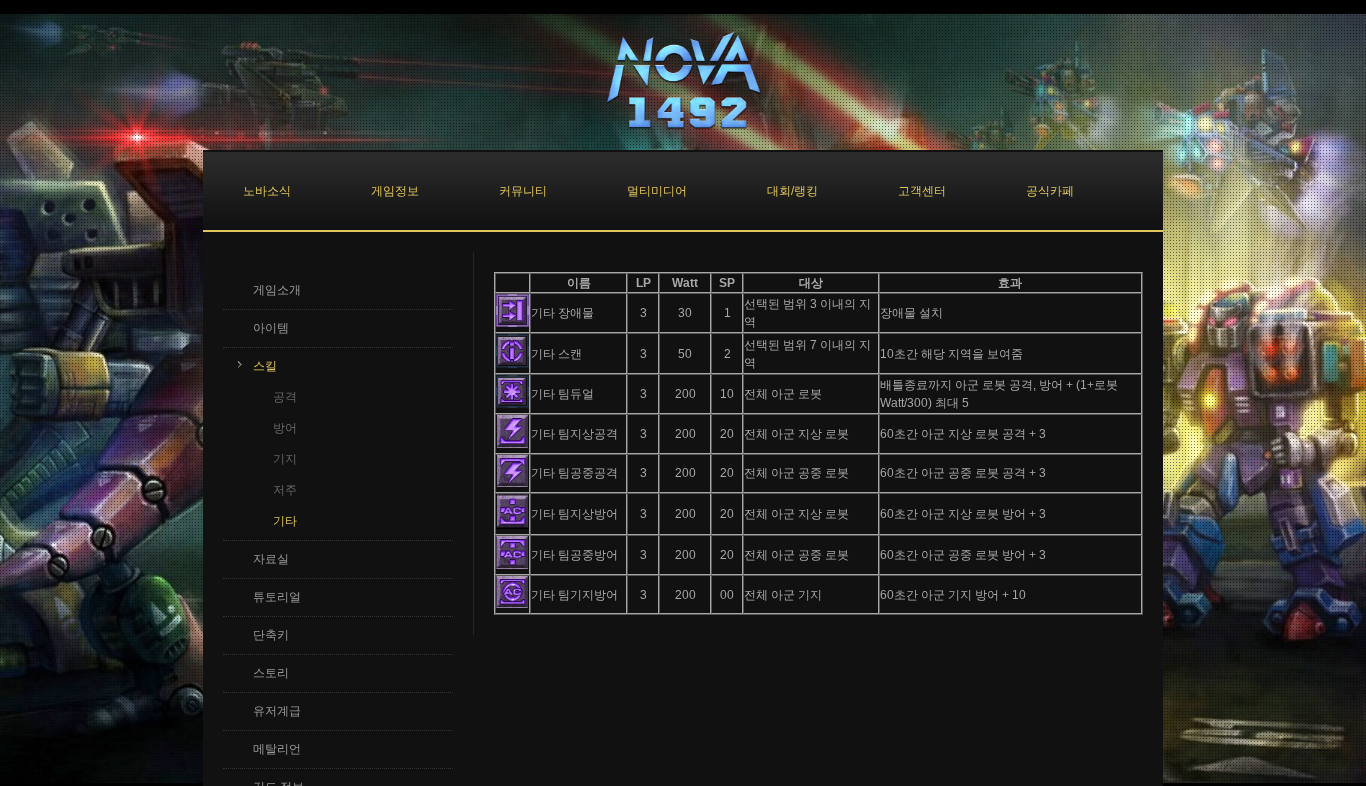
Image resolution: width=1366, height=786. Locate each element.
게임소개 (277, 290)
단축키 (271, 635)
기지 (285, 459)
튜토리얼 (277, 597)
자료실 (271, 559)
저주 (285, 490)
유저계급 (277, 711)
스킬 (265, 366)
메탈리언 (277, 749)
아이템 (271, 328)
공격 (285, 397)
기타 (285, 521)
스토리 (271, 673)
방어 (285, 428)
